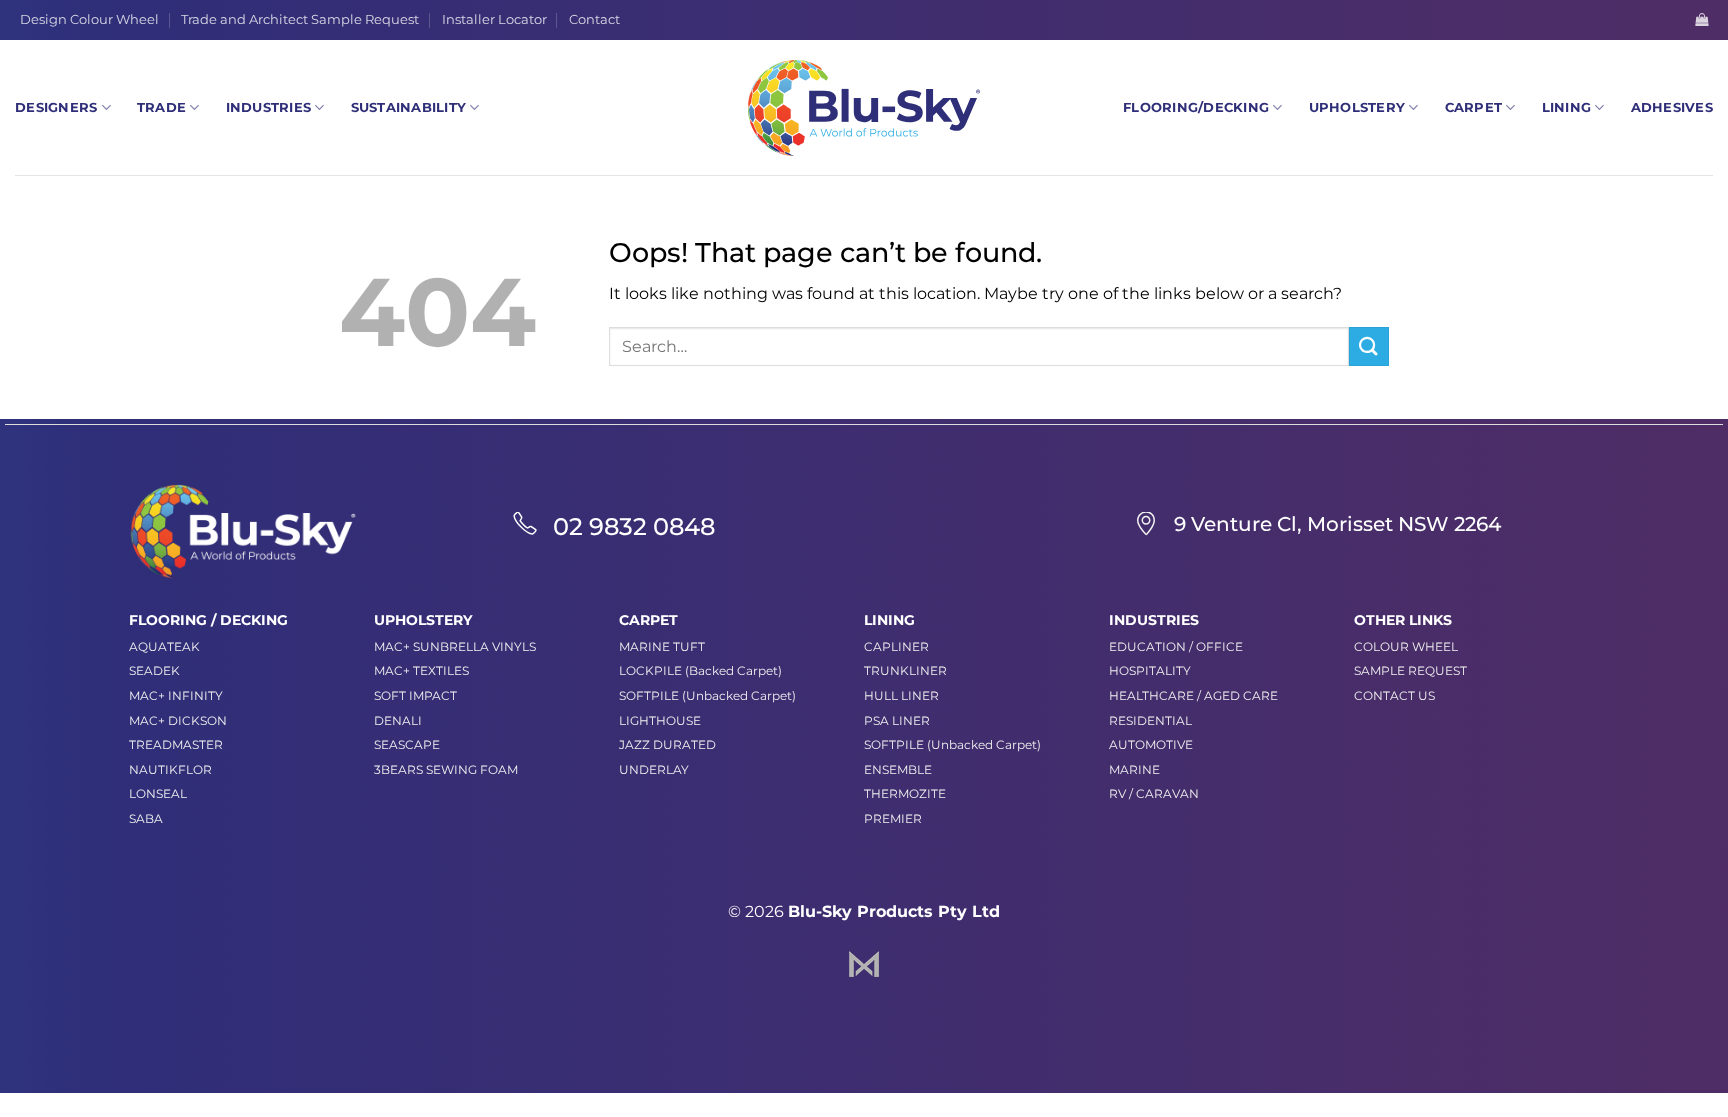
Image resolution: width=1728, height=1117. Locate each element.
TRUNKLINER (905, 670)
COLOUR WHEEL (1406, 646)
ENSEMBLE (898, 769)
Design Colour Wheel (89, 19)
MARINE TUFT (662, 646)
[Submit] (1369, 346)
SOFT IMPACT (415, 695)
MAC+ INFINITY (176, 695)
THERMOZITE (905, 793)
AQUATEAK (164, 646)
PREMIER (893, 818)
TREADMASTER (176, 744)
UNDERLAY (654, 769)
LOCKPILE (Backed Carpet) (700, 670)
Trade (161, 107)
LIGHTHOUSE (660, 720)
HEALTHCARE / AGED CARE (1193, 695)
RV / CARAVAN (1154, 793)
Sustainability (409, 107)
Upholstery (1357, 107)
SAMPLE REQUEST (1410, 670)
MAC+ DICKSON (178, 720)
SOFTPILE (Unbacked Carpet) (707, 695)
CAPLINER (896, 646)
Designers (56, 107)
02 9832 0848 (634, 526)
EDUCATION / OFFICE (1176, 646)
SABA (146, 818)
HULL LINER (901, 695)
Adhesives (1672, 107)
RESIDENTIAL (1150, 720)
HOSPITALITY (1150, 670)
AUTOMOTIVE (1151, 744)
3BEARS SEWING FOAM (446, 769)
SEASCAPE (407, 744)
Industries (269, 107)
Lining (1567, 107)
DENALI (398, 720)
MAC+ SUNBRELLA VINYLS (455, 646)
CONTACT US (1394, 695)
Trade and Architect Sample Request (300, 19)
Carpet (1474, 107)
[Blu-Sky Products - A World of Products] (864, 108)
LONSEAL (158, 793)
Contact (594, 19)
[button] (1701, 19)
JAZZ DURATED (667, 744)
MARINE (1134, 769)
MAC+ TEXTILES (421, 670)
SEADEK (154, 670)
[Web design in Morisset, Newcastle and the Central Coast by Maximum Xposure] (864, 962)
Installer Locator (494, 19)
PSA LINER (897, 720)
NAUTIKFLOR (170, 769)
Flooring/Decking (1196, 107)
